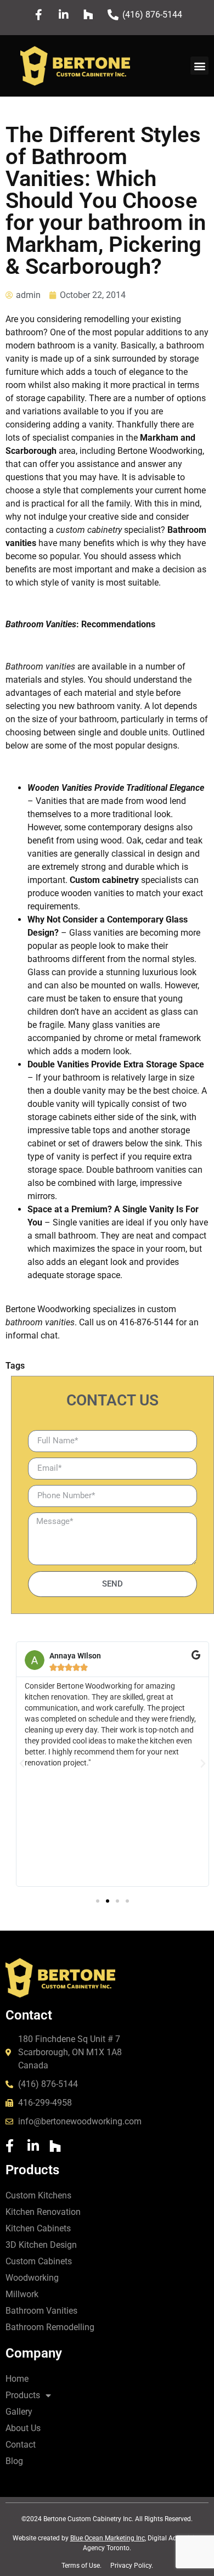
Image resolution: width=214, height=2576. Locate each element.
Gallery (19, 2412)
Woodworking (32, 2278)
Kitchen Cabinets (38, 2228)
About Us (23, 2428)
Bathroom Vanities (41, 2311)
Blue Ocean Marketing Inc (108, 2538)
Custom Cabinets (39, 2261)
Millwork (22, 2294)
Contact (21, 2445)
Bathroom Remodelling (50, 2327)
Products (23, 2395)
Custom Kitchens (38, 2195)
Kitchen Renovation (43, 2212)
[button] (199, 66)
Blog (14, 2461)
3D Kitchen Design (41, 2245)
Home (17, 2379)
